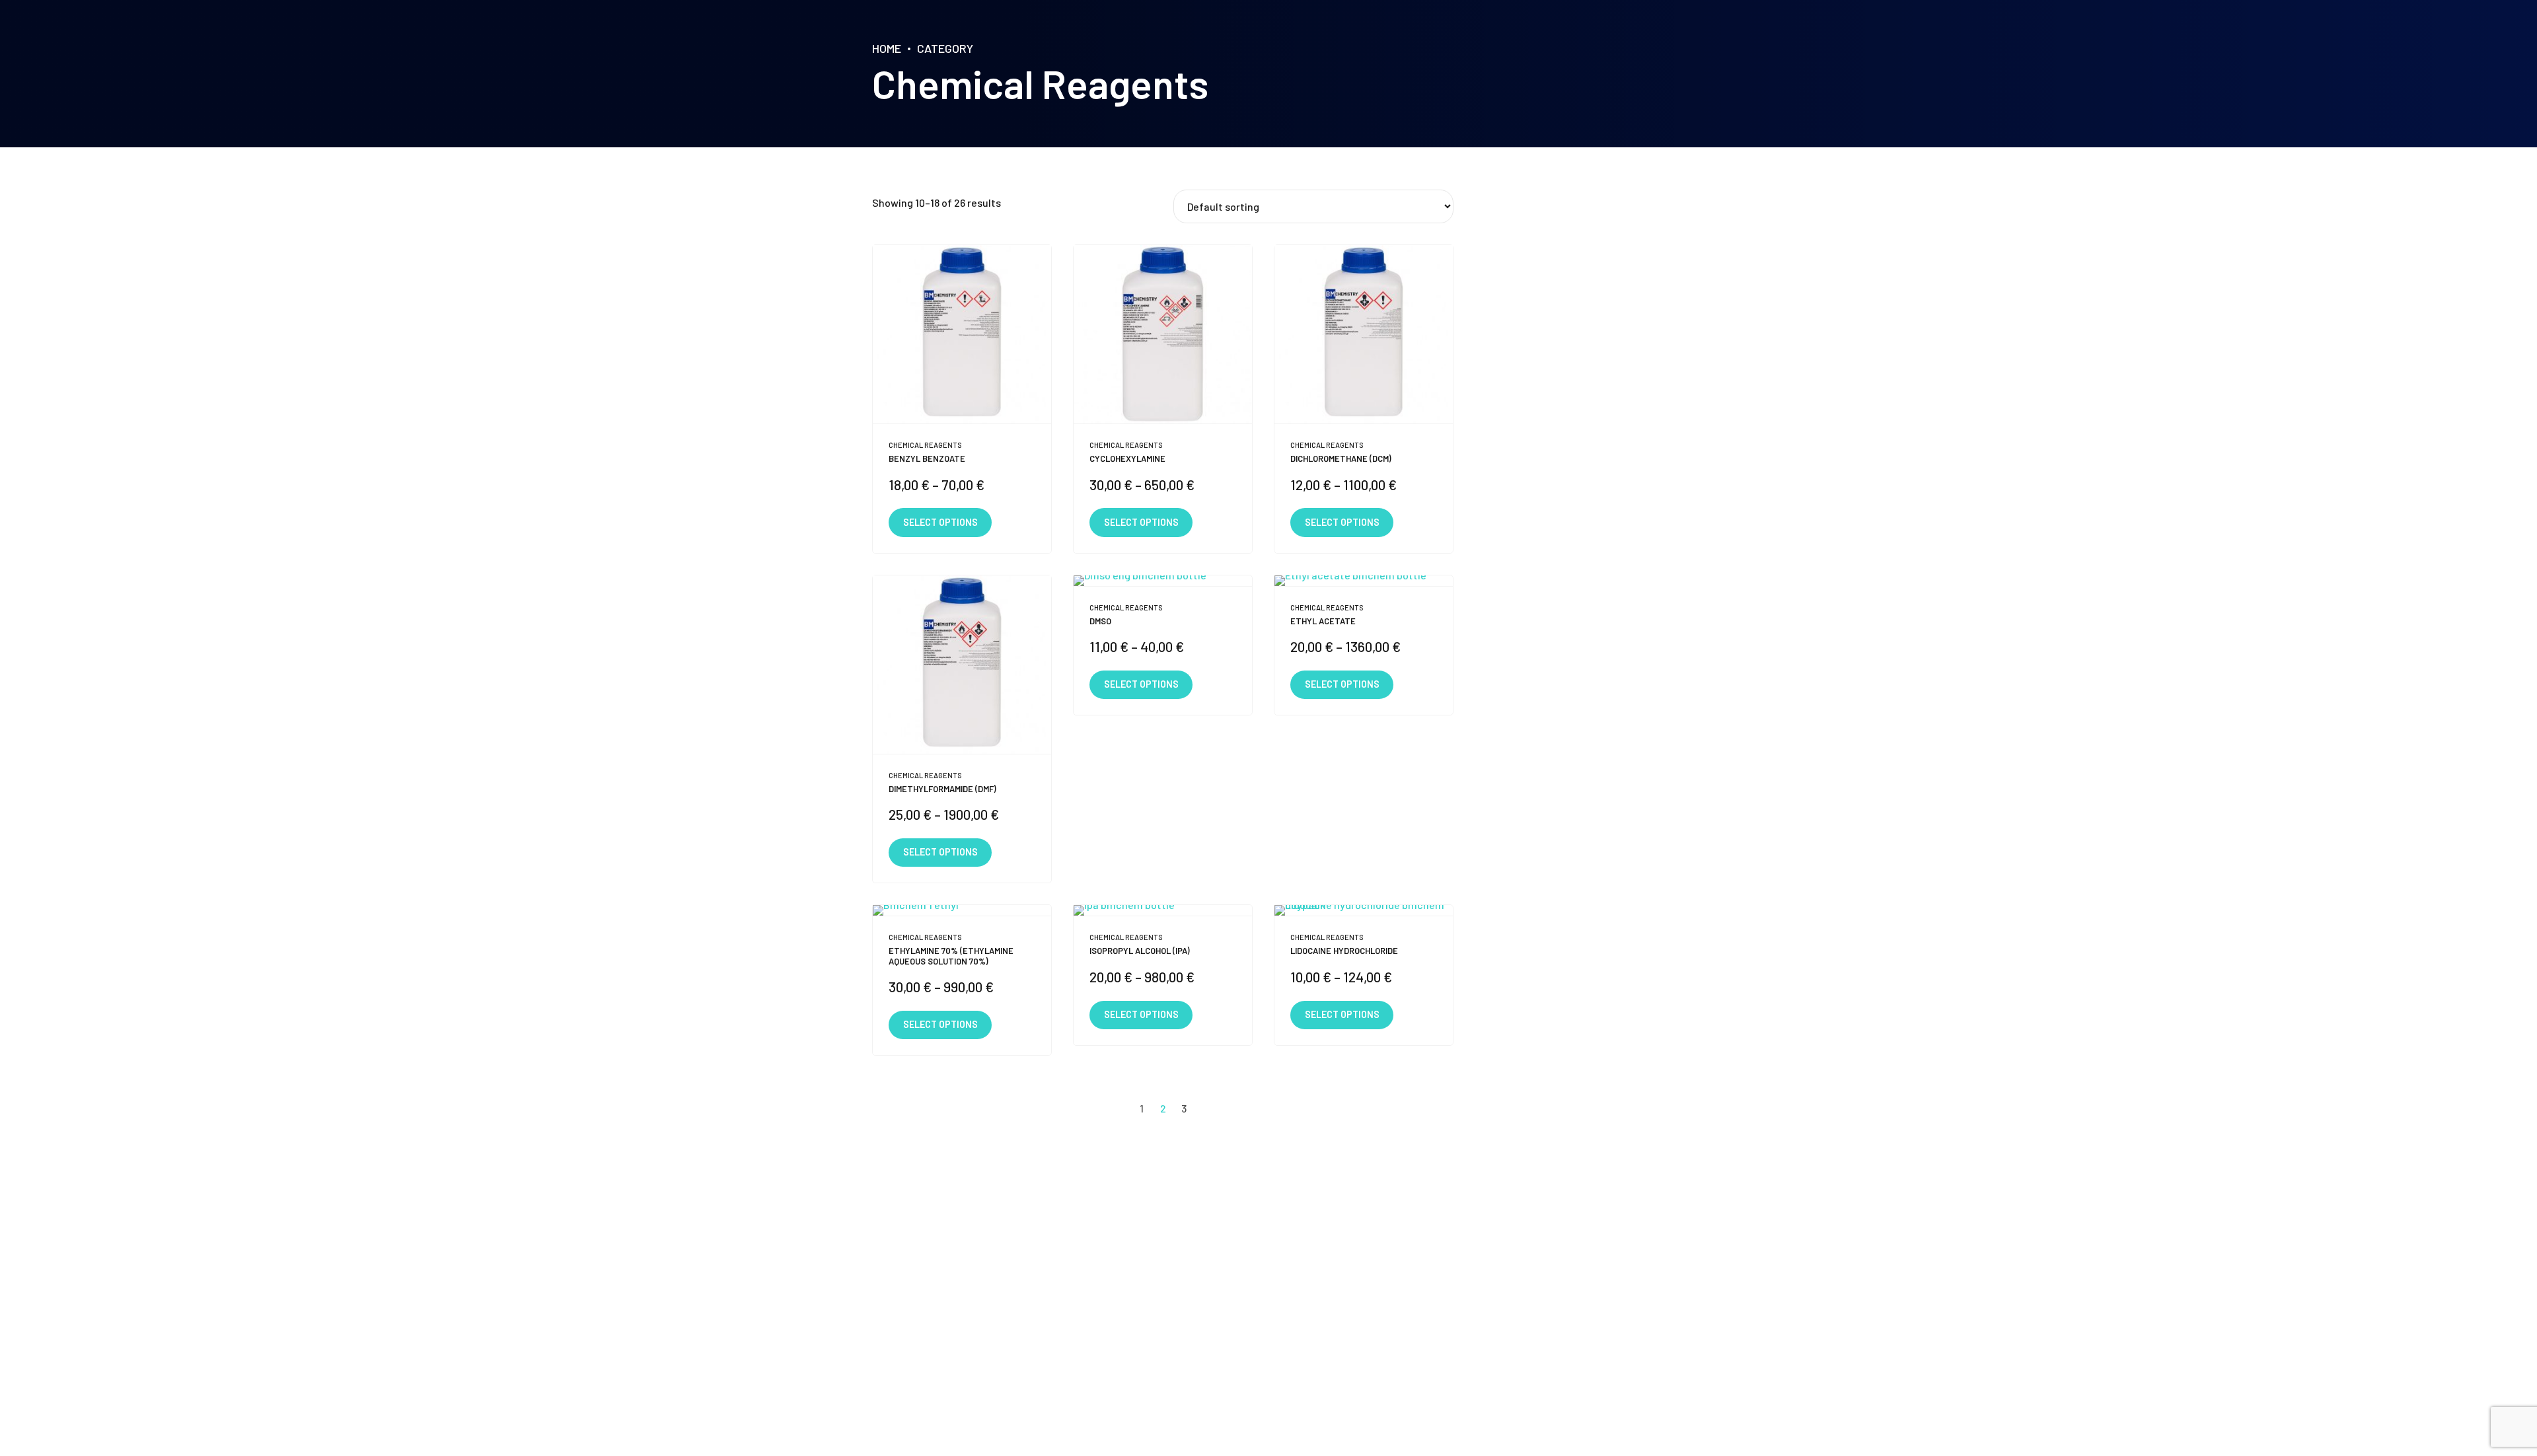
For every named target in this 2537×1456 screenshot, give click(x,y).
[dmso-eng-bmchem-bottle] (1163, 581)
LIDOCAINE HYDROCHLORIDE (1344, 951)
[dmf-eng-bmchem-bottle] (962, 665)
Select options (940, 522)
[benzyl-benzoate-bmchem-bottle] (962, 335)
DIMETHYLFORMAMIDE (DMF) (942, 789)
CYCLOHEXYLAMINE (1127, 458)
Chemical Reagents (925, 445)
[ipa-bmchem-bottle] (1163, 911)
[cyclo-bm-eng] (1163, 335)
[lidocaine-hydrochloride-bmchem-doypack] (1364, 911)
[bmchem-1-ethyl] (962, 911)
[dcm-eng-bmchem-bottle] (1364, 335)
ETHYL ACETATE (1323, 621)
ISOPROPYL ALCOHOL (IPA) (1140, 951)
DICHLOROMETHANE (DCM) (1341, 458)
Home (887, 48)
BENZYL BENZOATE (927, 458)
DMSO (1100, 621)
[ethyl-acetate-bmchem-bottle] (1364, 581)
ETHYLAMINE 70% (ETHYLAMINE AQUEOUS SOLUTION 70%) (951, 956)
